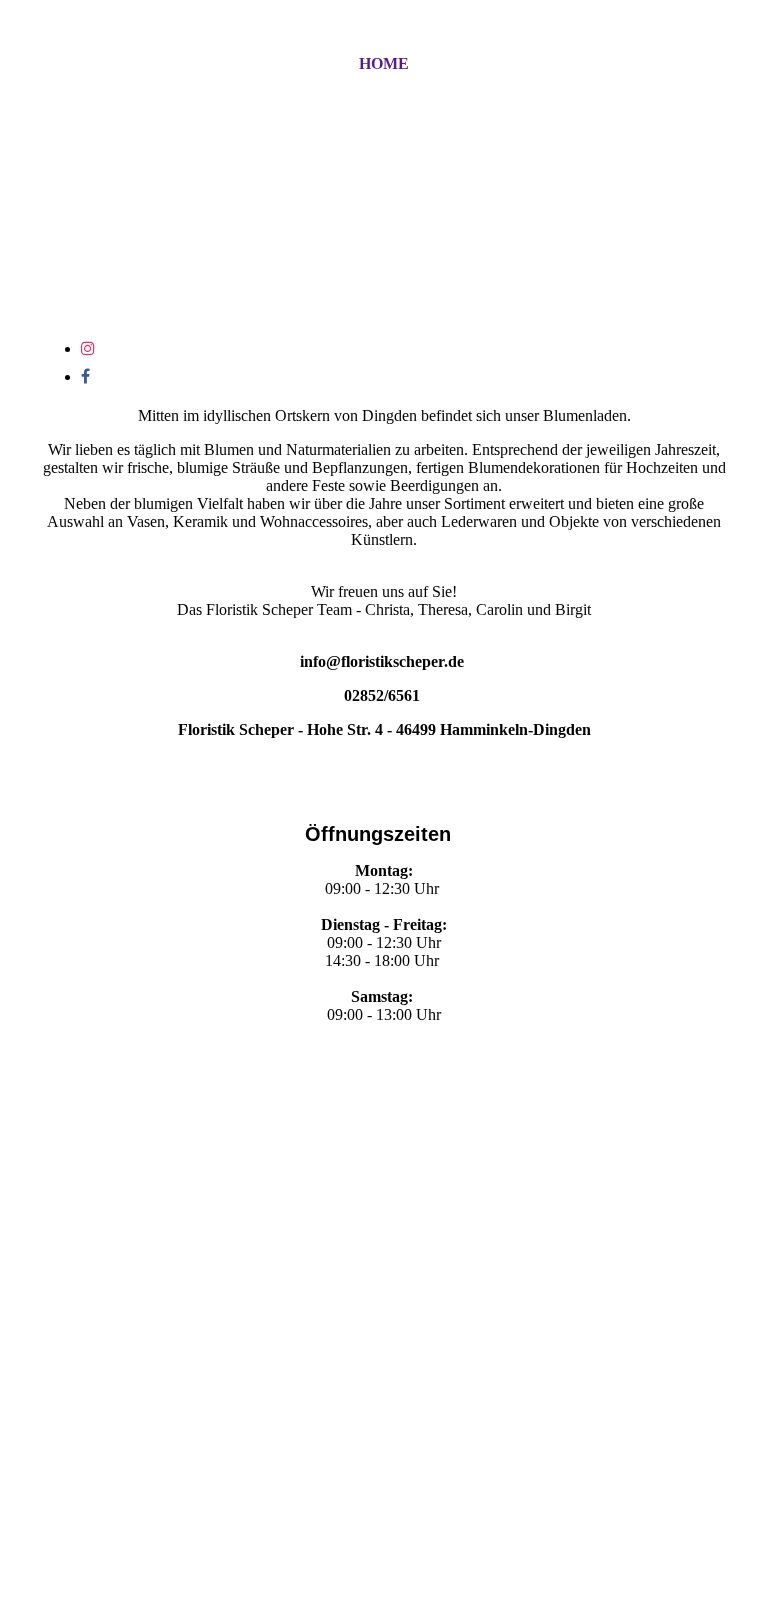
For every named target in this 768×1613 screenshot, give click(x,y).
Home (384, 63)
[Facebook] (85, 376)
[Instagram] (88, 348)
